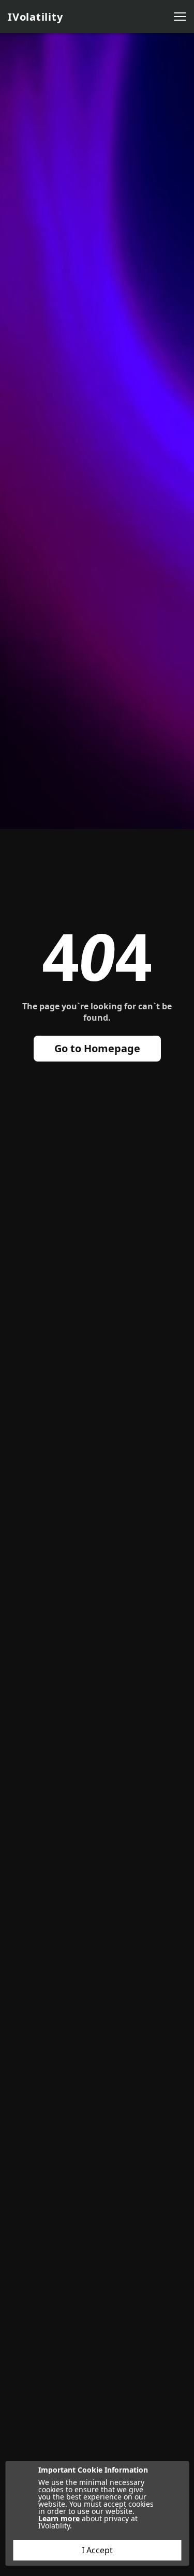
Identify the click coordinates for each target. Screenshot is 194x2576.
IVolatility (35, 17)
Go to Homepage (97, 1048)
